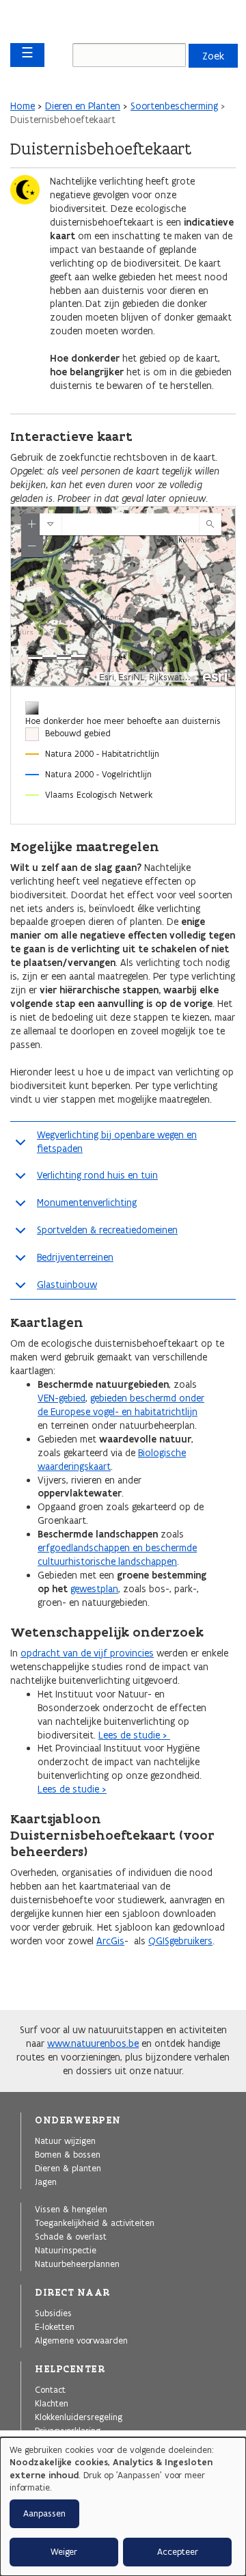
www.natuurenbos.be (93, 2043)
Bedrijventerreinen (75, 1257)
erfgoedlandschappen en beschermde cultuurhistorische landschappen (117, 1555)
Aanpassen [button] (44, 2513)
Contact (50, 2389)
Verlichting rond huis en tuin (97, 1175)
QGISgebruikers (180, 1941)
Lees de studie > (134, 1735)
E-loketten (55, 2326)
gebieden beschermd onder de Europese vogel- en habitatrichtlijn (121, 1405)
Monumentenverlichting (87, 1203)
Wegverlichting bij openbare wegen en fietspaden (117, 1142)
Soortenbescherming (174, 106)
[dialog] (123, 2507)
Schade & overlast (71, 2236)
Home (23, 106)
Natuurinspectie (66, 2250)
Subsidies (53, 2313)
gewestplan (94, 1589)
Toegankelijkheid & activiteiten (95, 2223)
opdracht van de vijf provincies (87, 1653)
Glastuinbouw (67, 1285)
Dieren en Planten (83, 106)
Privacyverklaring (68, 2430)
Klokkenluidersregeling (79, 2417)
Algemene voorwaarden (81, 2340)
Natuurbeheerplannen (77, 2264)
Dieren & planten (68, 2168)
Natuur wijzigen (65, 2141)
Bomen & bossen (68, 2154)
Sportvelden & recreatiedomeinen (107, 1230)
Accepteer (178, 2552)
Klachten (52, 2403)
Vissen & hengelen (71, 2209)
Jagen (46, 2182)
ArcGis (110, 1941)
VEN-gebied (61, 1398)
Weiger (64, 2552)
